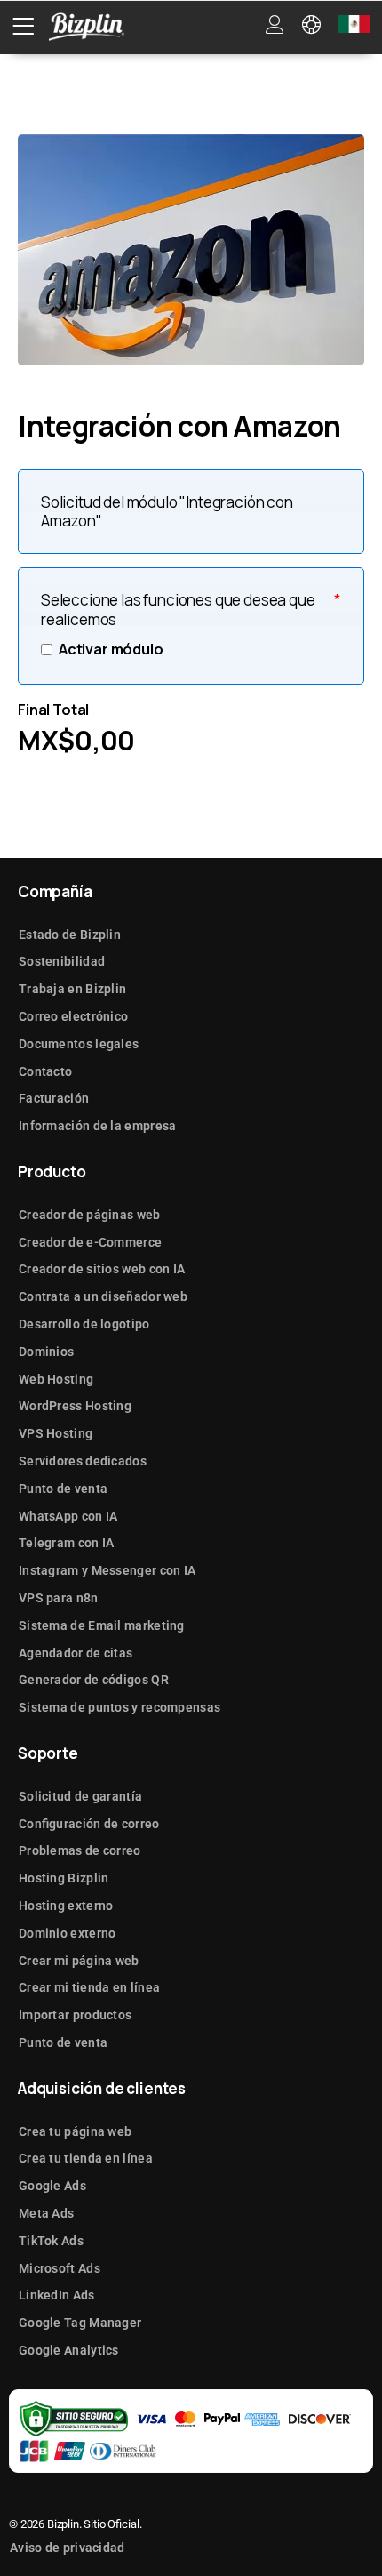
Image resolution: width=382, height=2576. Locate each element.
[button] (23, 27)
